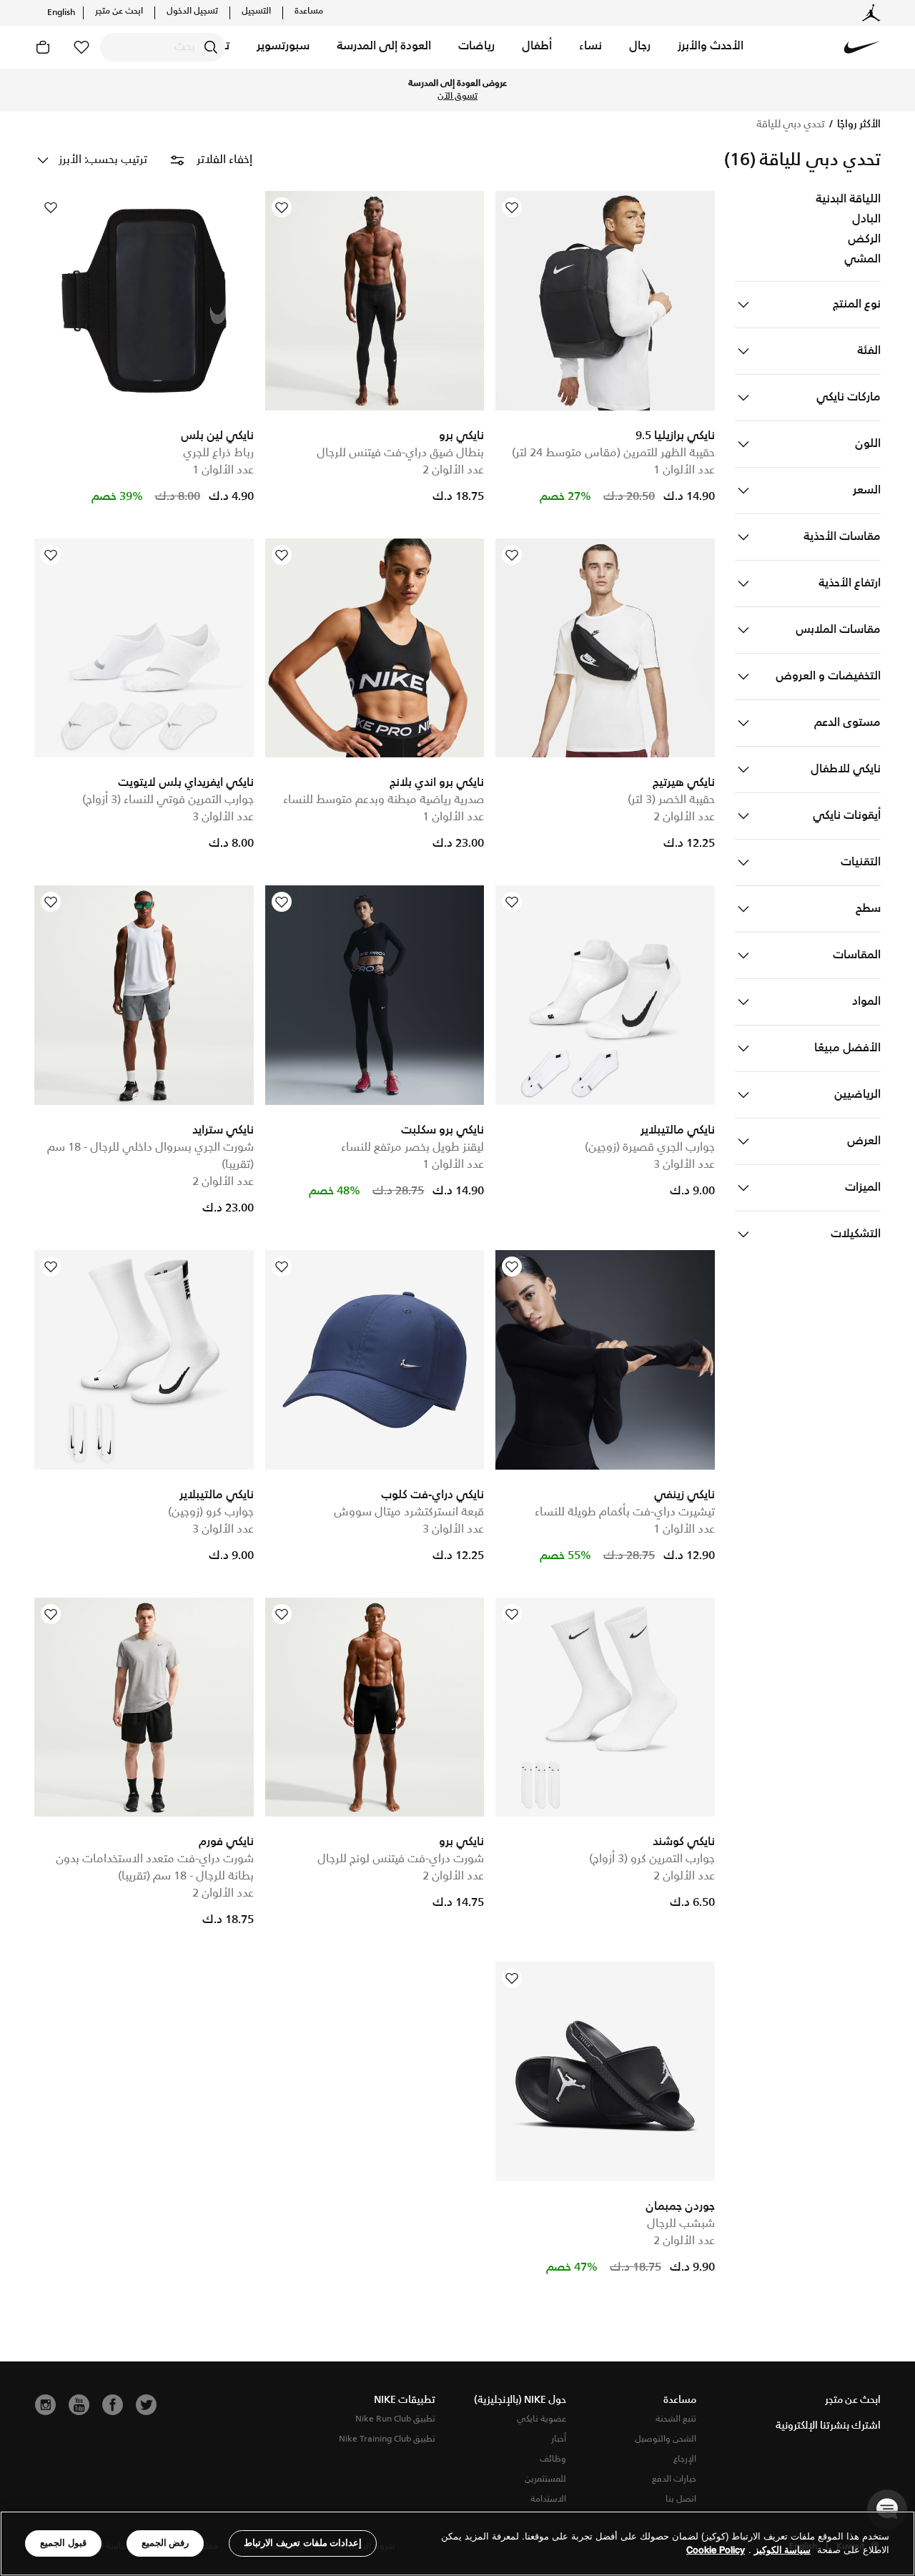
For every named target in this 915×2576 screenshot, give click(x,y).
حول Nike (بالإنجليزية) (520, 2400)
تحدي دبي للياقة (791, 124)
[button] (711, 47)
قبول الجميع (63, 2543)
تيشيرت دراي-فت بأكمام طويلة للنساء (625, 1512)
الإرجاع (685, 2459)
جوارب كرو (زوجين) (211, 1512)
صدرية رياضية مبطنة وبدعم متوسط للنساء (384, 800)
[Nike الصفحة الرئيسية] (862, 47)
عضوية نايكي (541, 2419)
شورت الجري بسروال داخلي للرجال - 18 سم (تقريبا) (150, 1156)
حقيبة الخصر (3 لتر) (671, 800)
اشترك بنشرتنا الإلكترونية (828, 2426)
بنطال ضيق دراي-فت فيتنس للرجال (400, 453)
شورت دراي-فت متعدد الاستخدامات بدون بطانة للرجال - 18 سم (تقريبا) (155, 1868)
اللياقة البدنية (848, 200)
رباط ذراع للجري (218, 453)
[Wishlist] (512, 207)
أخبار (559, 2439)
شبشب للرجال (681, 2224)
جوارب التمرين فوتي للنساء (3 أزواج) (168, 800)
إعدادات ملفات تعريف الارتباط (303, 2543)
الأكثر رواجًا (858, 124)
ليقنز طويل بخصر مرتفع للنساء (412, 1147)
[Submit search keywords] (211, 47)
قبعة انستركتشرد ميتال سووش (409, 1512)
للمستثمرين (545, 2479)
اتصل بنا (681, 2499)
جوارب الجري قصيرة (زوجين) (650, 1147)
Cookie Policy (716, 2551)
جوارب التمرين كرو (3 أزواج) (652, 1859)
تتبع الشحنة (676, 2419)
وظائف (553, 2459)
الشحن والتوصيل (666, 2439)
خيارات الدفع (674, 2479)
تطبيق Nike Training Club (387, 2439)
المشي (862, 260)
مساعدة (309, 11)
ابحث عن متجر (119, 11)
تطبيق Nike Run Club (395, 2419)
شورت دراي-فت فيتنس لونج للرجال (401, 1859)
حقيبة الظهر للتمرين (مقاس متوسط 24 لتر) (613, 453)
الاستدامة (548, 2499)
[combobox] (163, 47)
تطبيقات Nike (405, 2400)
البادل (866, 220)
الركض (864, 240)
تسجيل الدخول (192, 11)
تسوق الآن (503, 97)
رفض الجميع (165, 2543)
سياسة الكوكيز (782, 2551)
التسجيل (256, 11)
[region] (457, 2543)
